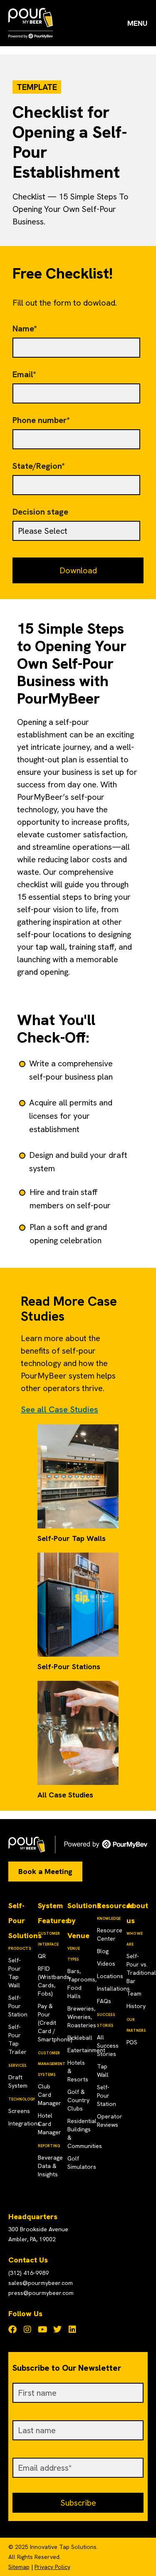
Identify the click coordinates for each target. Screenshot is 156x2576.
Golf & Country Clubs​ (78, 2100)
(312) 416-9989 (28, 2273)
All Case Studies (65, 1795)
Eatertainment (86, 2050)
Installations (113, 1989)
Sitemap (19, 2567)
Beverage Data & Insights (50, 2166)
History (136, 2006)
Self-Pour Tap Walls (72, 1538)
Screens (19, 2111)
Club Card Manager (50, 2095)
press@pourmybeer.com (41, 2293)
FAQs (104, 2001)
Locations (110, 1976)
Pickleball (80, 2038)
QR (42, 1956)
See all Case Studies (59, 1409)
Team (134, 1994)
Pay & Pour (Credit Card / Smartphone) (55, 2023)
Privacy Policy (52, 2567)
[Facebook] (12, 2330)
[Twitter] (57, 2330)
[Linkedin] (72, 2330)
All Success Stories (108, 2046)
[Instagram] (27, 2330)
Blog (103, 1951)
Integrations (24, 2123)
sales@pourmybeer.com (41, 2283)
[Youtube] (42, 2330)
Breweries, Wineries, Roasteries (82, 2017)
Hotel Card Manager (50, 2124)
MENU (137, 23)
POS (132, 2042)
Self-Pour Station (18, 2006)
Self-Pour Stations (69, 1666)
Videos (106, 1964)
